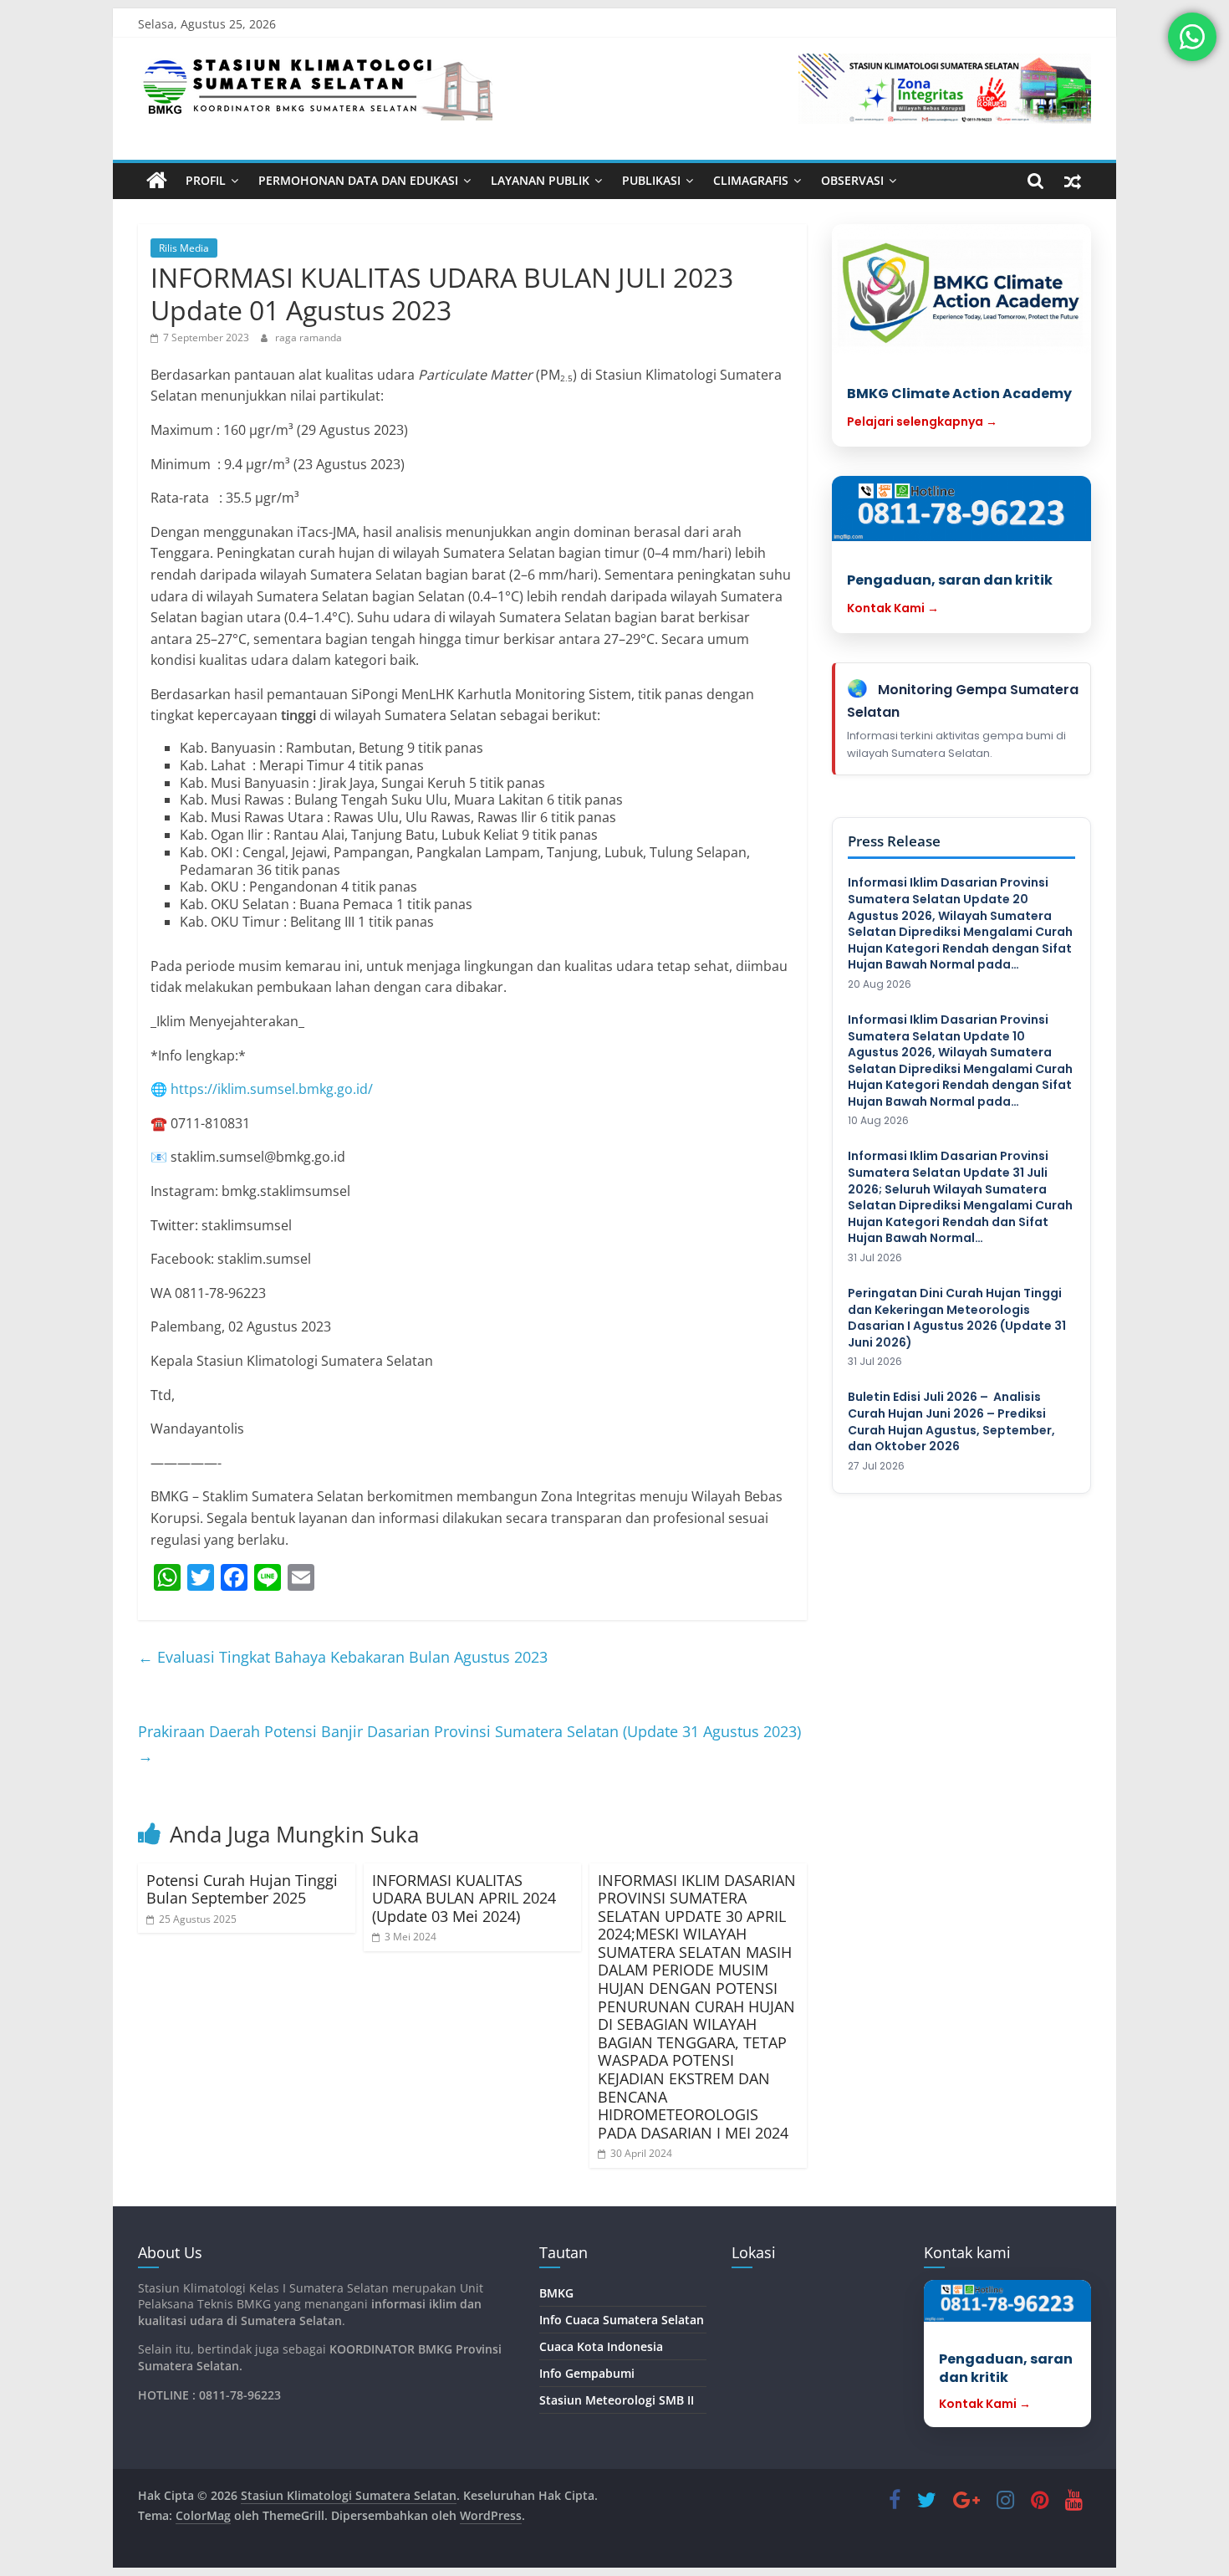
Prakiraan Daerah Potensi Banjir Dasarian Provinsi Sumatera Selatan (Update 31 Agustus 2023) (469, 1743)
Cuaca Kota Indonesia (601, 2346)
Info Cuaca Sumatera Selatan (622, 2320)
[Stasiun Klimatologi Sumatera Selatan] (157, 181)
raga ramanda (309, 337)
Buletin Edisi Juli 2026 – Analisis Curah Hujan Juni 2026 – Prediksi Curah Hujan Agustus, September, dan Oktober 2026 (951, 1422)
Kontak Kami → (893, 608)
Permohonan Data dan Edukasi (358, 180)
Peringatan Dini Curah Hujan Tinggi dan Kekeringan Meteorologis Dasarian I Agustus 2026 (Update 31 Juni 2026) (957, 1318)
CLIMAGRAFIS (751, 180)
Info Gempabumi (587, 2373)
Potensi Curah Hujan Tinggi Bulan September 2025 (242, 1889)
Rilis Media (184, 248)
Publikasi (651, 180)
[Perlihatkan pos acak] (1073, 181)
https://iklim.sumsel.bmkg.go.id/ (272, 1089)
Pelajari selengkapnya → (922, 422)
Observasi (852, 180)
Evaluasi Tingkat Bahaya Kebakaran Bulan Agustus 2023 (343, 1657)
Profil (206, 180)
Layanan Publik (540, 180)
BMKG (556, 2293)
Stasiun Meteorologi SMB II (617, 2400)
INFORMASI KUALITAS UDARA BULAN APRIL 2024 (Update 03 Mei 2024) (464, 1898)
